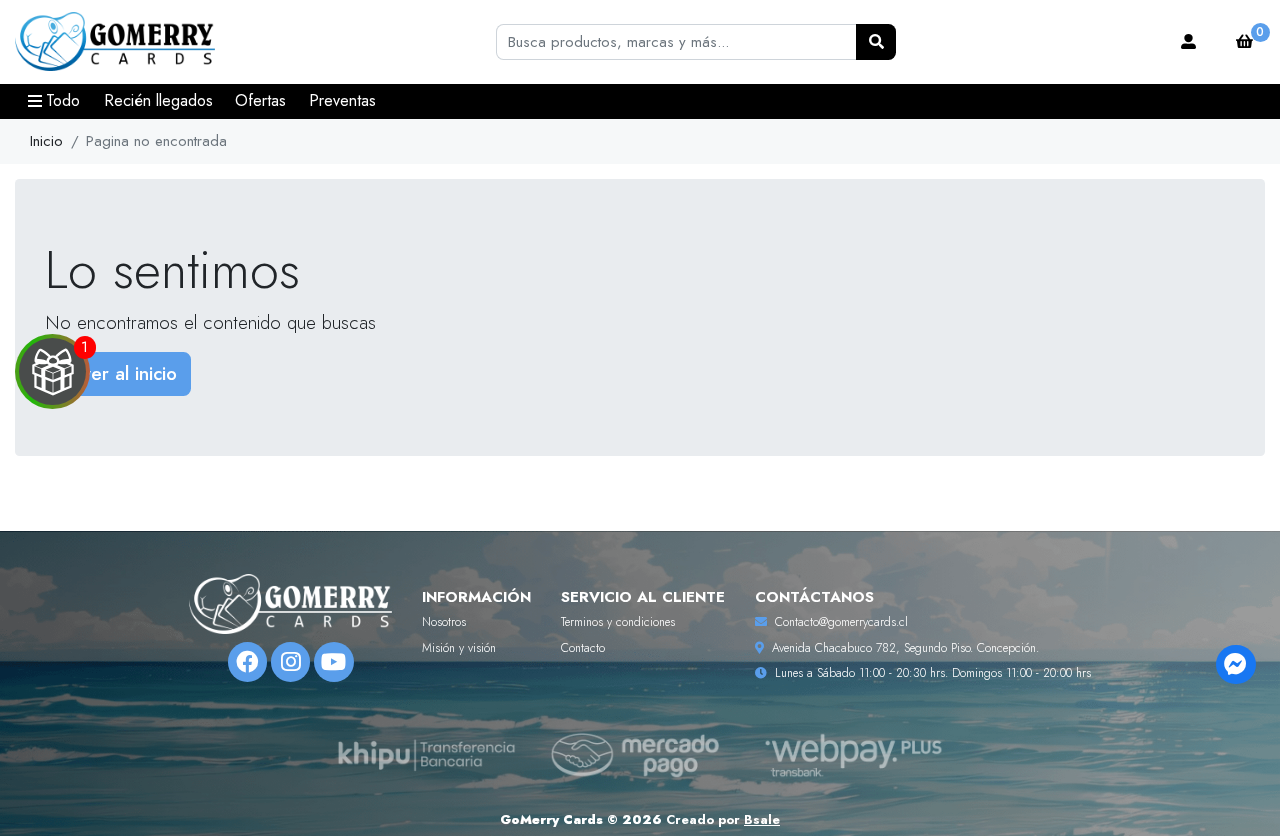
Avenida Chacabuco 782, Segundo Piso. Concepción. (905, 648)
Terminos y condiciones (618, 622)
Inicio (46, 141)
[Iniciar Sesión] (1189, 42)
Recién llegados (158, 100)
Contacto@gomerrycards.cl (841, 622)
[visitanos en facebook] (247, 661)
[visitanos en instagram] (290, 661)
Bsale (762, 819)
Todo (63, 100)
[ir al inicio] (290, 604)
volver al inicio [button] (117, 373)
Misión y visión (459, 648)
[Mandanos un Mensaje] (1235, 664)
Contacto (583, 648)
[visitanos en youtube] (333, 661)
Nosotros (444, 622)
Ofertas (260, 100)
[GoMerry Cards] (115, 42)
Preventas (342, 100)
